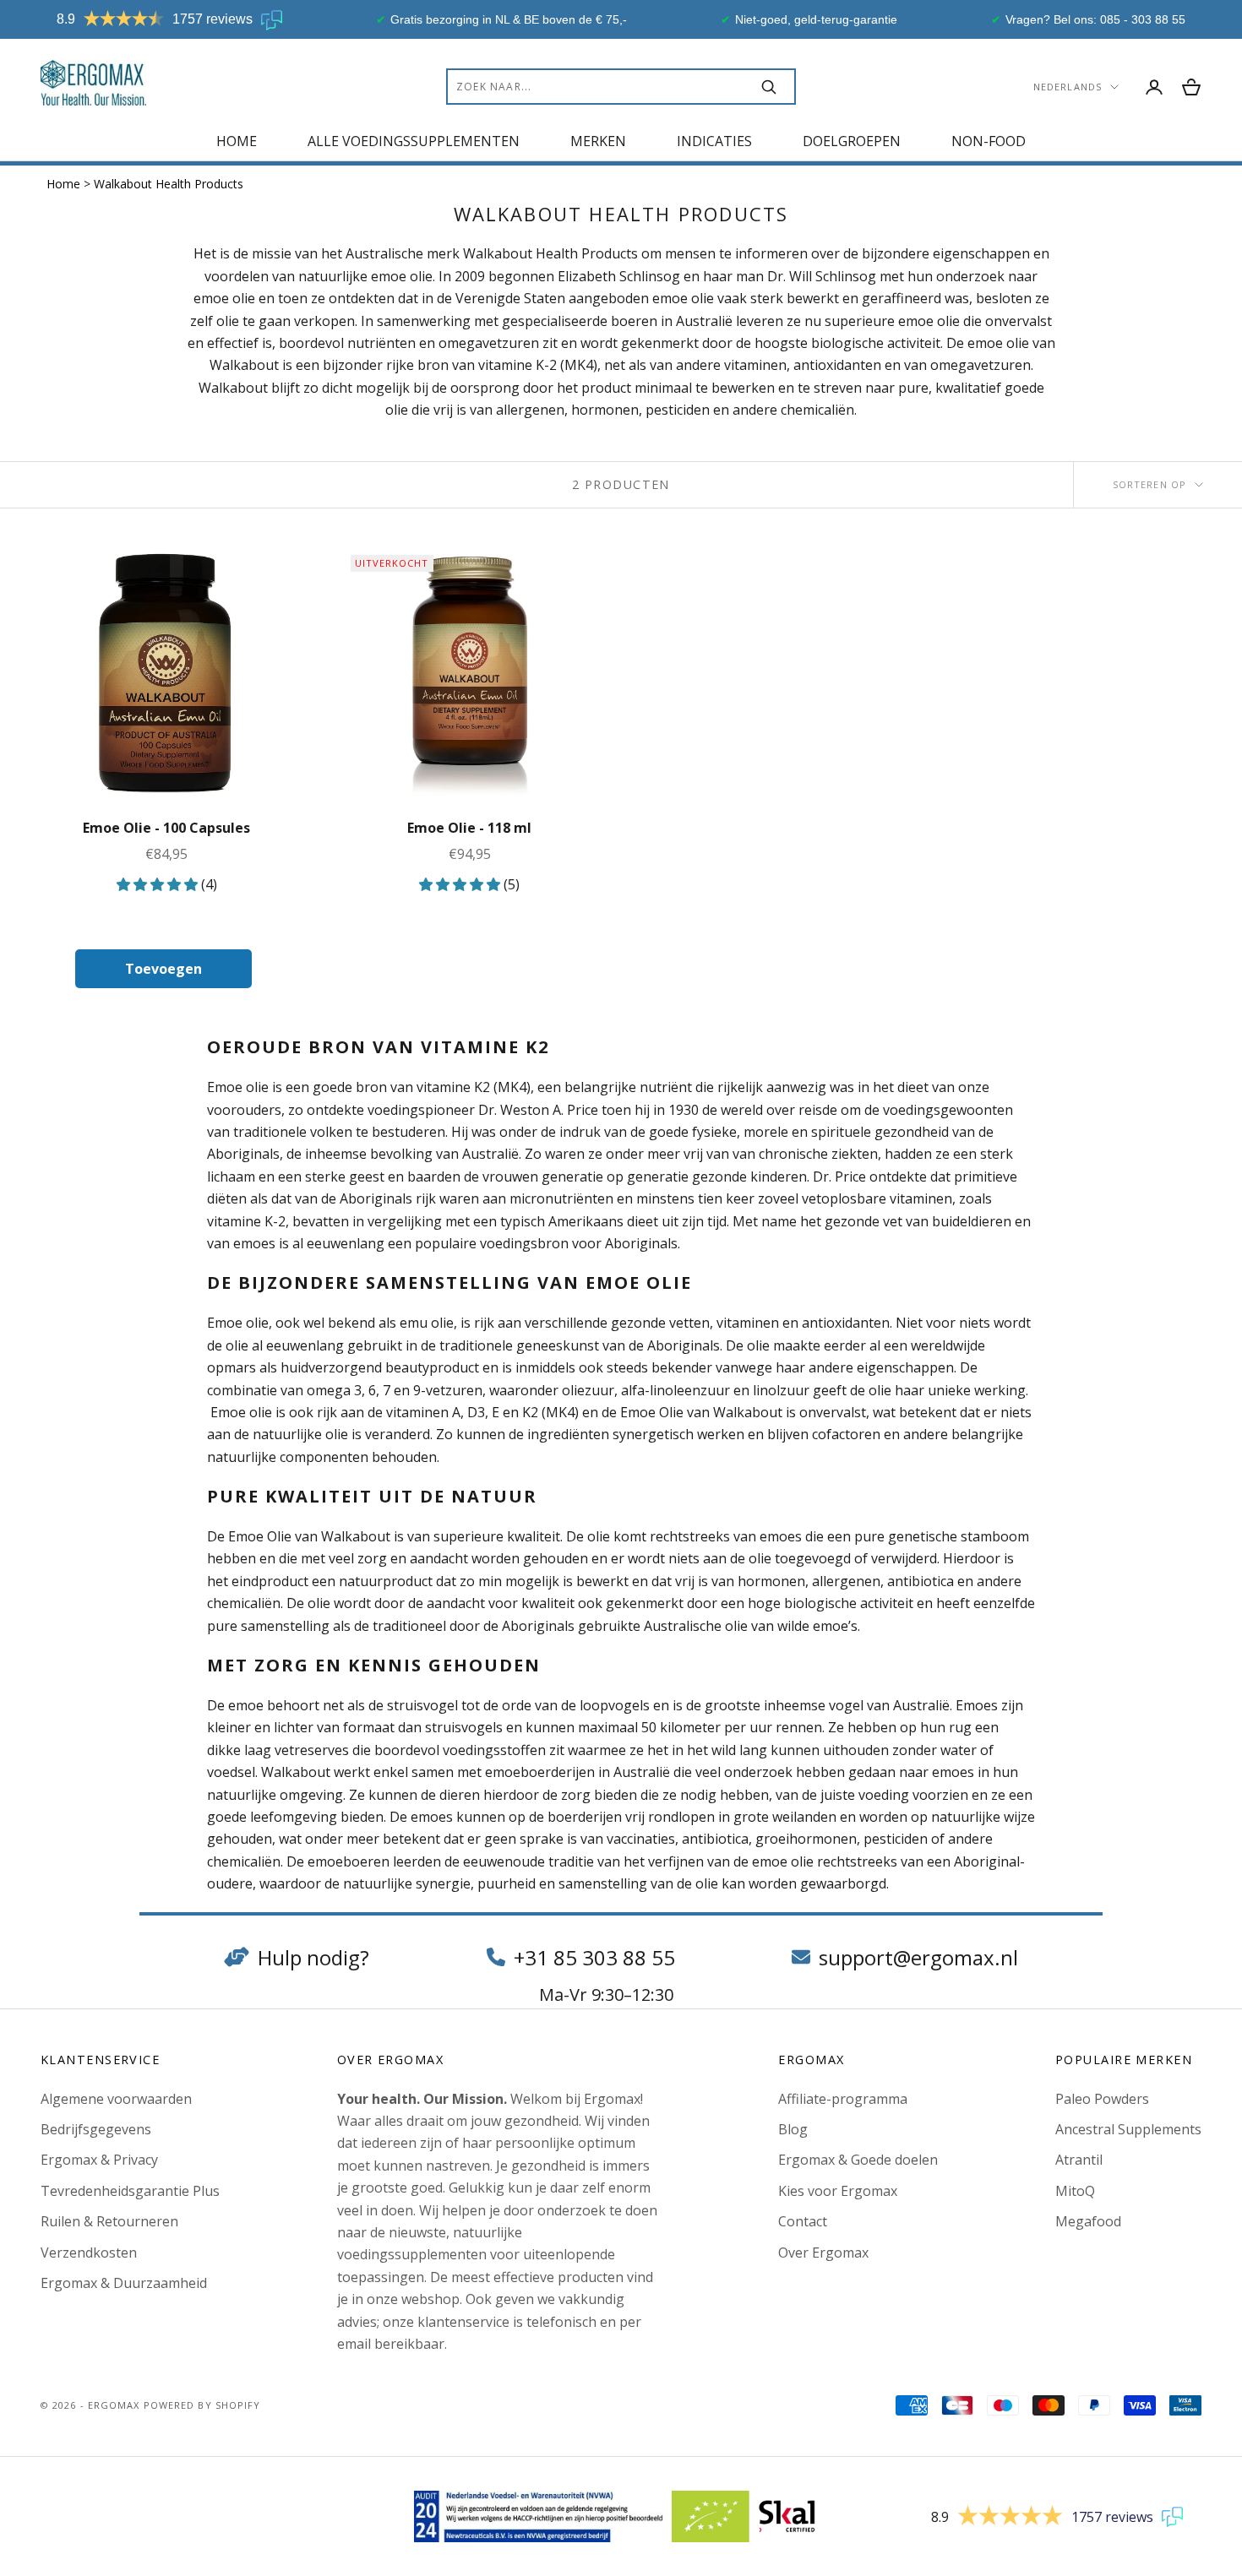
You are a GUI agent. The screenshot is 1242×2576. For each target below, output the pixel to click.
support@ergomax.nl (918, 1957)
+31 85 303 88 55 (594, 1957)
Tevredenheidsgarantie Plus (130, 2191)
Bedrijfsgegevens (96, 2129)
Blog (793, 2129)
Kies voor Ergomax (838, 2191)
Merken (598, 141)
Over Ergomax (823, 2253)
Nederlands (1068, 87)
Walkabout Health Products (169, 184)
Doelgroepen (852, 141)
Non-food (989, 141)
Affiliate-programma (843, 2099)
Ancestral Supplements (1128, 2129)
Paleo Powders (1102, 2099)
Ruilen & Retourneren (109, 2221)
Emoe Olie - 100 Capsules (166, 828)
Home (237, 141)
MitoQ (1075, 2191)
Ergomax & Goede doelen (858, 2160)
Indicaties (714, 141)
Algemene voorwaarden (116, 2099)
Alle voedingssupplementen (414, 141)
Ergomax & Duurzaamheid (124, 2283)
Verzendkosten (89, 2253)
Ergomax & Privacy (99, 2160)
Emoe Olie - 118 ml (469, 828)
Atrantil (1079, 2160)
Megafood (1088, 2221)
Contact (803, 2221)
